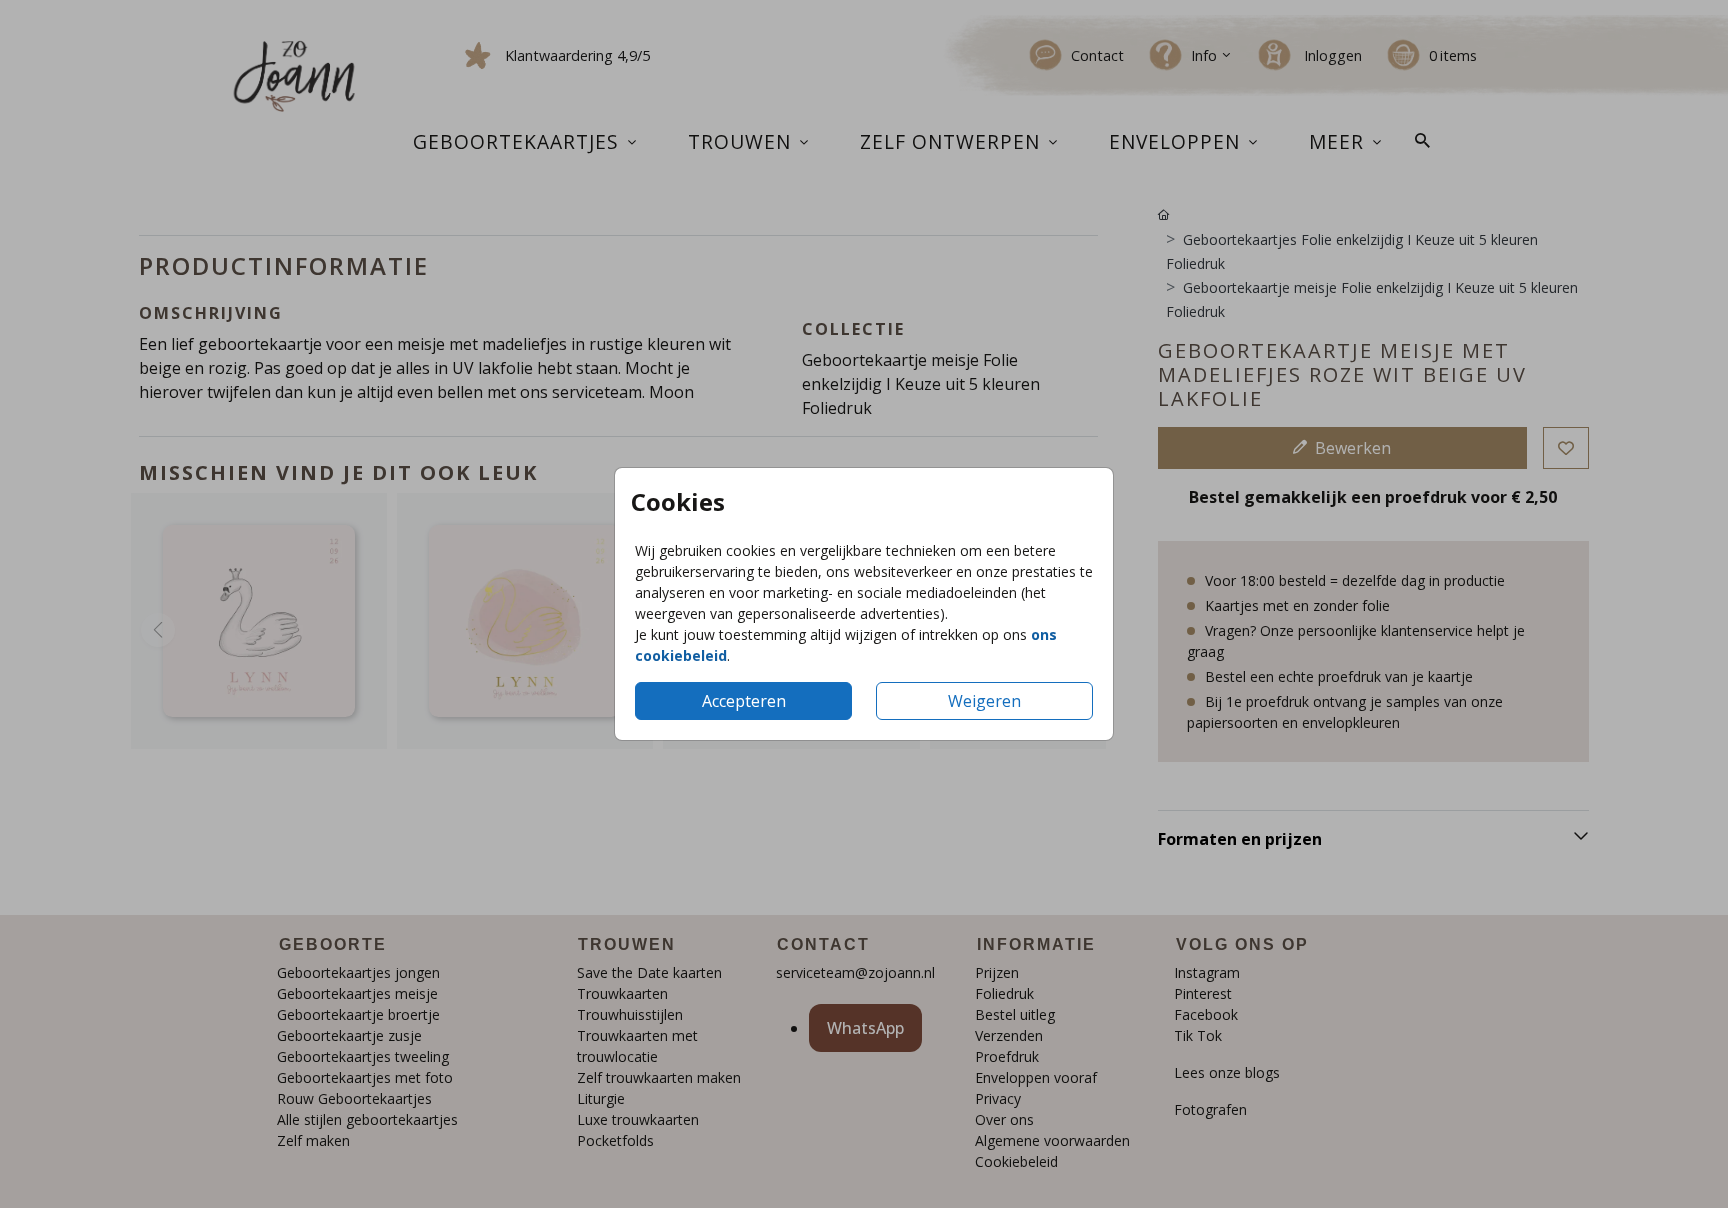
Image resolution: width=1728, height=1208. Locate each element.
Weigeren (984, 701)
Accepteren (744, 701)
